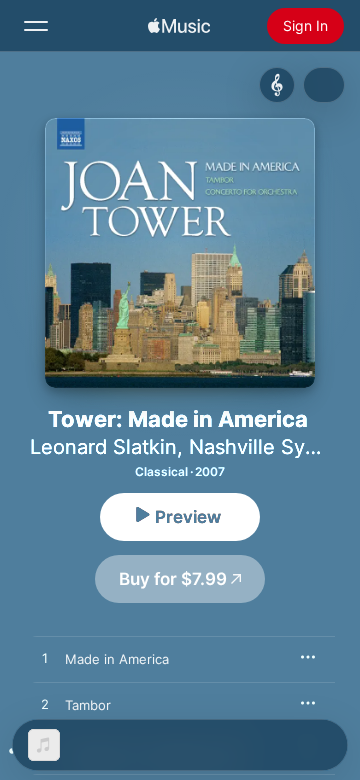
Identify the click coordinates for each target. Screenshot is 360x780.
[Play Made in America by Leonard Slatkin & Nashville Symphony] (45, 659)
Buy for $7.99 (173, 579)
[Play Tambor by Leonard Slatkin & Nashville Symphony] (45, 705)
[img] (179, 26)
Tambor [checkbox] (88, 705)
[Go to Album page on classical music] (277, 85)
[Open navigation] (36, 26)
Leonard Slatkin (103, 447)
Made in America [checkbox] (117, 659)
